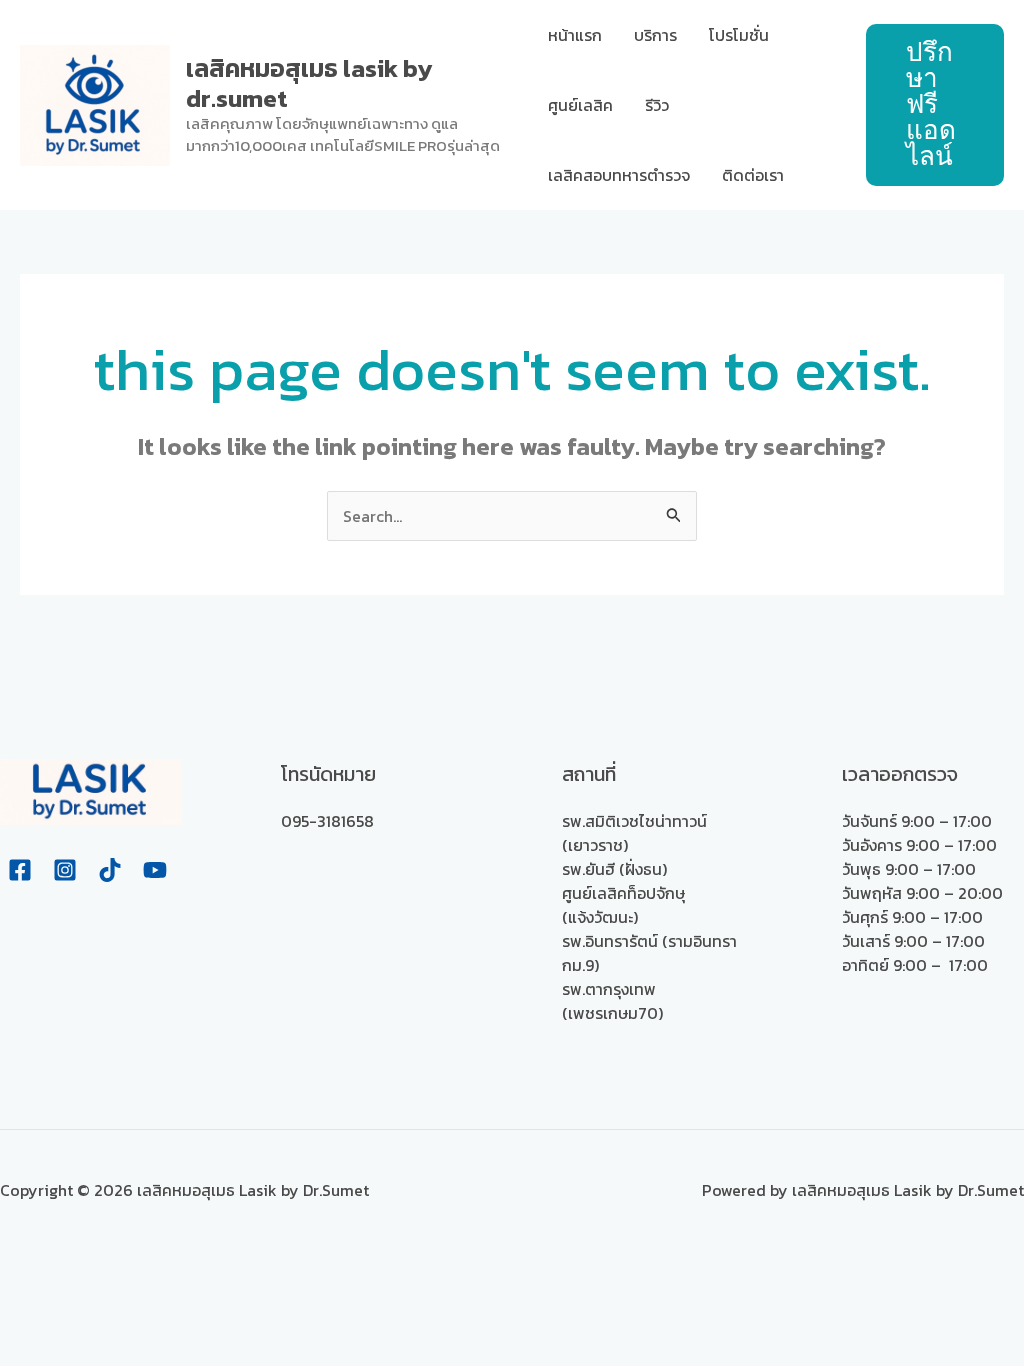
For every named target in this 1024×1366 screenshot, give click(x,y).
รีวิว (657, 105)
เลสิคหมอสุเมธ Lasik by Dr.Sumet (309, 83)
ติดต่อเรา (753, 175)
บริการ (655, 35)
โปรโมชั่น (739, 35)
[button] (935, 105)
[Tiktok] (110, 870)
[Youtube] (155, 870)
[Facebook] (20, 870)
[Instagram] (65, 870)
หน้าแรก (575, 35)
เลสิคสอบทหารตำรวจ (619, 175)
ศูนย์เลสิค (580, 105)
